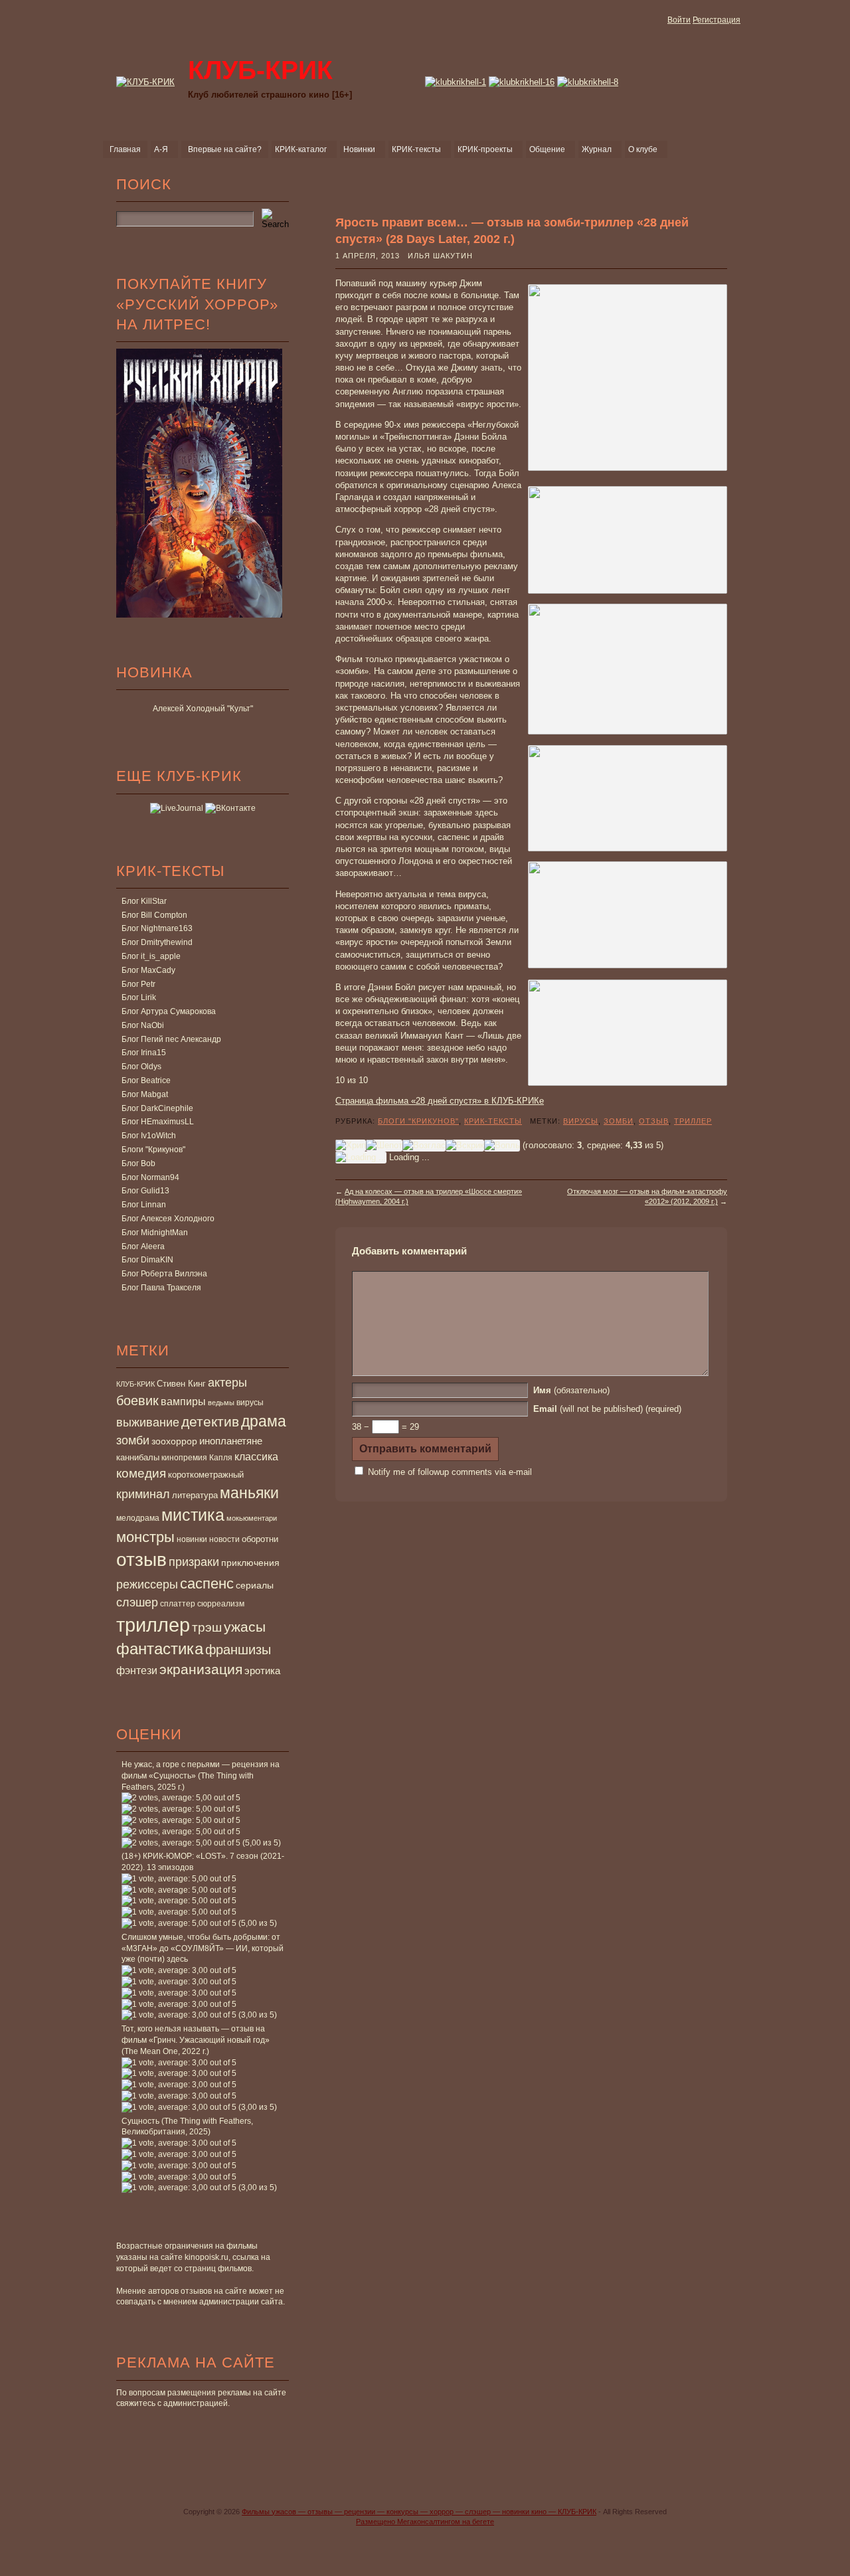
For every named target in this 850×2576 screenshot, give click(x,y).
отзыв (141, 1560)
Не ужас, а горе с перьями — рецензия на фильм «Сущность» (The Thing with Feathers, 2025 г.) (201, 1776)
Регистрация (717, 20)
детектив (210, 1421)
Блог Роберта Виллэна (164, 1274)
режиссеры (147, 1584)
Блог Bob (138, 1163)
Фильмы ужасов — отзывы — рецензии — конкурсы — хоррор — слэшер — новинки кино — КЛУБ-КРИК (419, 2512)
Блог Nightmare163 (157, 928)
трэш (207, 1627)
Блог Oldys (141, 1067)
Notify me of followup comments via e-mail (450, 1472)
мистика (193, 1515)
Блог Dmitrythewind (157, 942)
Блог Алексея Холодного (168, 1219)
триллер (153, 1625)
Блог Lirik (139, 997)
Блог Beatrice (146, 1080)
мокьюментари (252, 1518)
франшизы (238, 1650)
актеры (227, 1383)
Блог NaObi (143, 1025)
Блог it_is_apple (151, 956)
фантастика (160, 1649)
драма (264, 1421)
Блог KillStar (144, 901)
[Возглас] (424, 1146)
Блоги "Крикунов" (153, 1150)
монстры (145, 1537)
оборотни (260, 1539)
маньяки (249, 1493)
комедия (141, 1473)
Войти (679, 20)
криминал (143, 1494)
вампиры (183, 1401)
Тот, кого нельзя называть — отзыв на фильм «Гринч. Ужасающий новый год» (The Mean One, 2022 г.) (196, 2040)
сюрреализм (221, 1604)
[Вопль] (502, 1146)
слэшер (137, 1602)
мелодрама (138, 1518)
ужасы (245, 1627)
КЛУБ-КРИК (135, 1384)
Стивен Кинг (181, 1384)
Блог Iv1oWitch (149, 1136)
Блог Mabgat (145, 1094)
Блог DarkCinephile (157, 1108)
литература (195, 1495)
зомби (133, 1440)
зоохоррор (174, 1441)
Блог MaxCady (148, 970)
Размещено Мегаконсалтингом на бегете (425, 2522)
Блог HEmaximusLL (158, 1122)
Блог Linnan (144, 1205)
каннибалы (138, 1457)
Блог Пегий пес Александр (171, 1039)
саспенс (207, 1584)
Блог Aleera (143, 1246)
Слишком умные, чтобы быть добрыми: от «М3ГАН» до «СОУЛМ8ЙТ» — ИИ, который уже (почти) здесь (203, 1948)
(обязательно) (571, 1390)
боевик (137, 1401)
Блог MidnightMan (155, 1233)
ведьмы (221, 1403)
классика (256, 1456)
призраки (194, 1562)
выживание (148, 1422)
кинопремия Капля (197, 1458)
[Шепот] (384, 1146)
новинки (192, 1539)
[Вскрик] (465, 1146)
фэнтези (137, 1670)
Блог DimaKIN (147, 1260)
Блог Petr (138, 984)
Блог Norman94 (150, 1177)
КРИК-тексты (493, 1121)
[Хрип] (351, 1146)
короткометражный (206, 1475)
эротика (262, 1671)
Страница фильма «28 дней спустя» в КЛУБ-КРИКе (440, 1101)
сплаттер (178, 1604)
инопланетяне (231, 1441)
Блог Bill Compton (154, 915)
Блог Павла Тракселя (161, 1288)
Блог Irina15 (144, 1053)
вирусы (250, 1403)
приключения (250, 1563)
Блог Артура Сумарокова (169, 1011)
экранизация (201, 1669)
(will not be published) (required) (607, 1409)
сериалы (255, 1585)
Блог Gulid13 (145, 1191)
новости (224, 1539)
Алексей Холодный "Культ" (203, 709)
